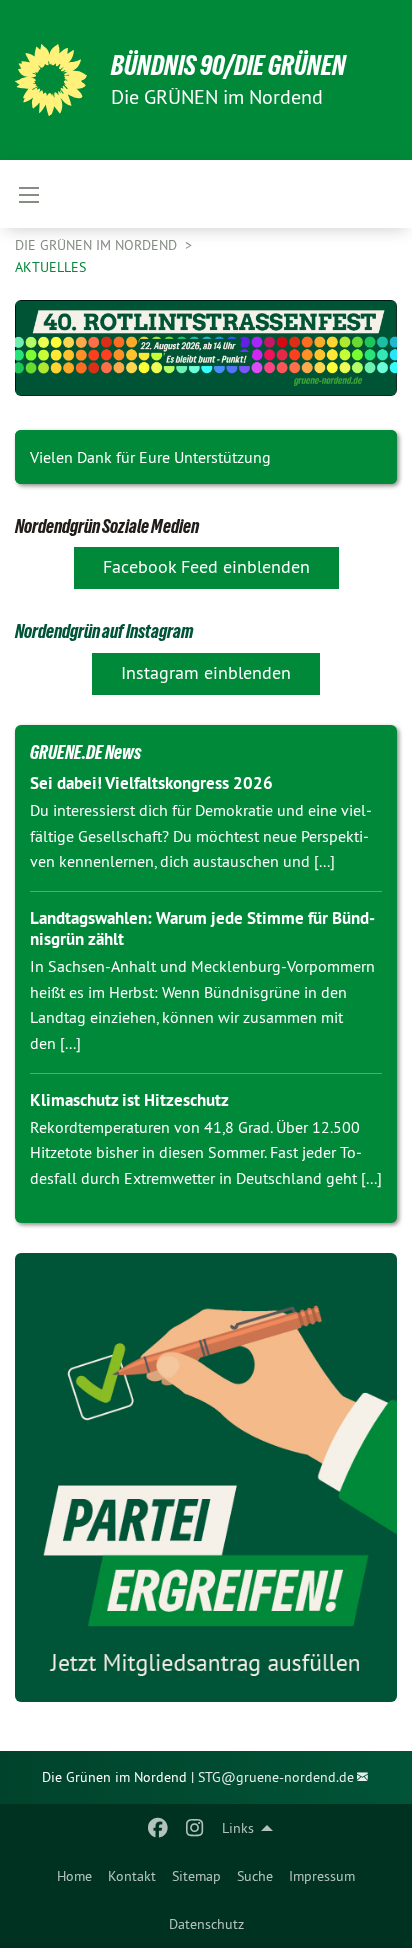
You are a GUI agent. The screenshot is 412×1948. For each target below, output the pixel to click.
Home (74, 1876)
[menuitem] (74, 1876)
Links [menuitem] (238, 1828)
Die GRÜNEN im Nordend (98, 245)
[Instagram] (194, 1828)
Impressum (322, 1876)
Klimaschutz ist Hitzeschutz (129, 1100)
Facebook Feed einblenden (206, 566)
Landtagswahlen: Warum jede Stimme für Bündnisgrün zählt (202, 928)
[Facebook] (158, 1828)
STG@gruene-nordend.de (276, 1777)
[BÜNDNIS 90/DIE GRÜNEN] (51, 80)
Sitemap (196, 1876)
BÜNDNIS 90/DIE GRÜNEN (228, 65)
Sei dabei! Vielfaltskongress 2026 (151, 783)
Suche (255, 1876)
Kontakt (132, 1876)
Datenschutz (206, 1924)
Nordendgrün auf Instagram (104, 631)
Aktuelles (50, 267)
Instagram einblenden (206, 672)
